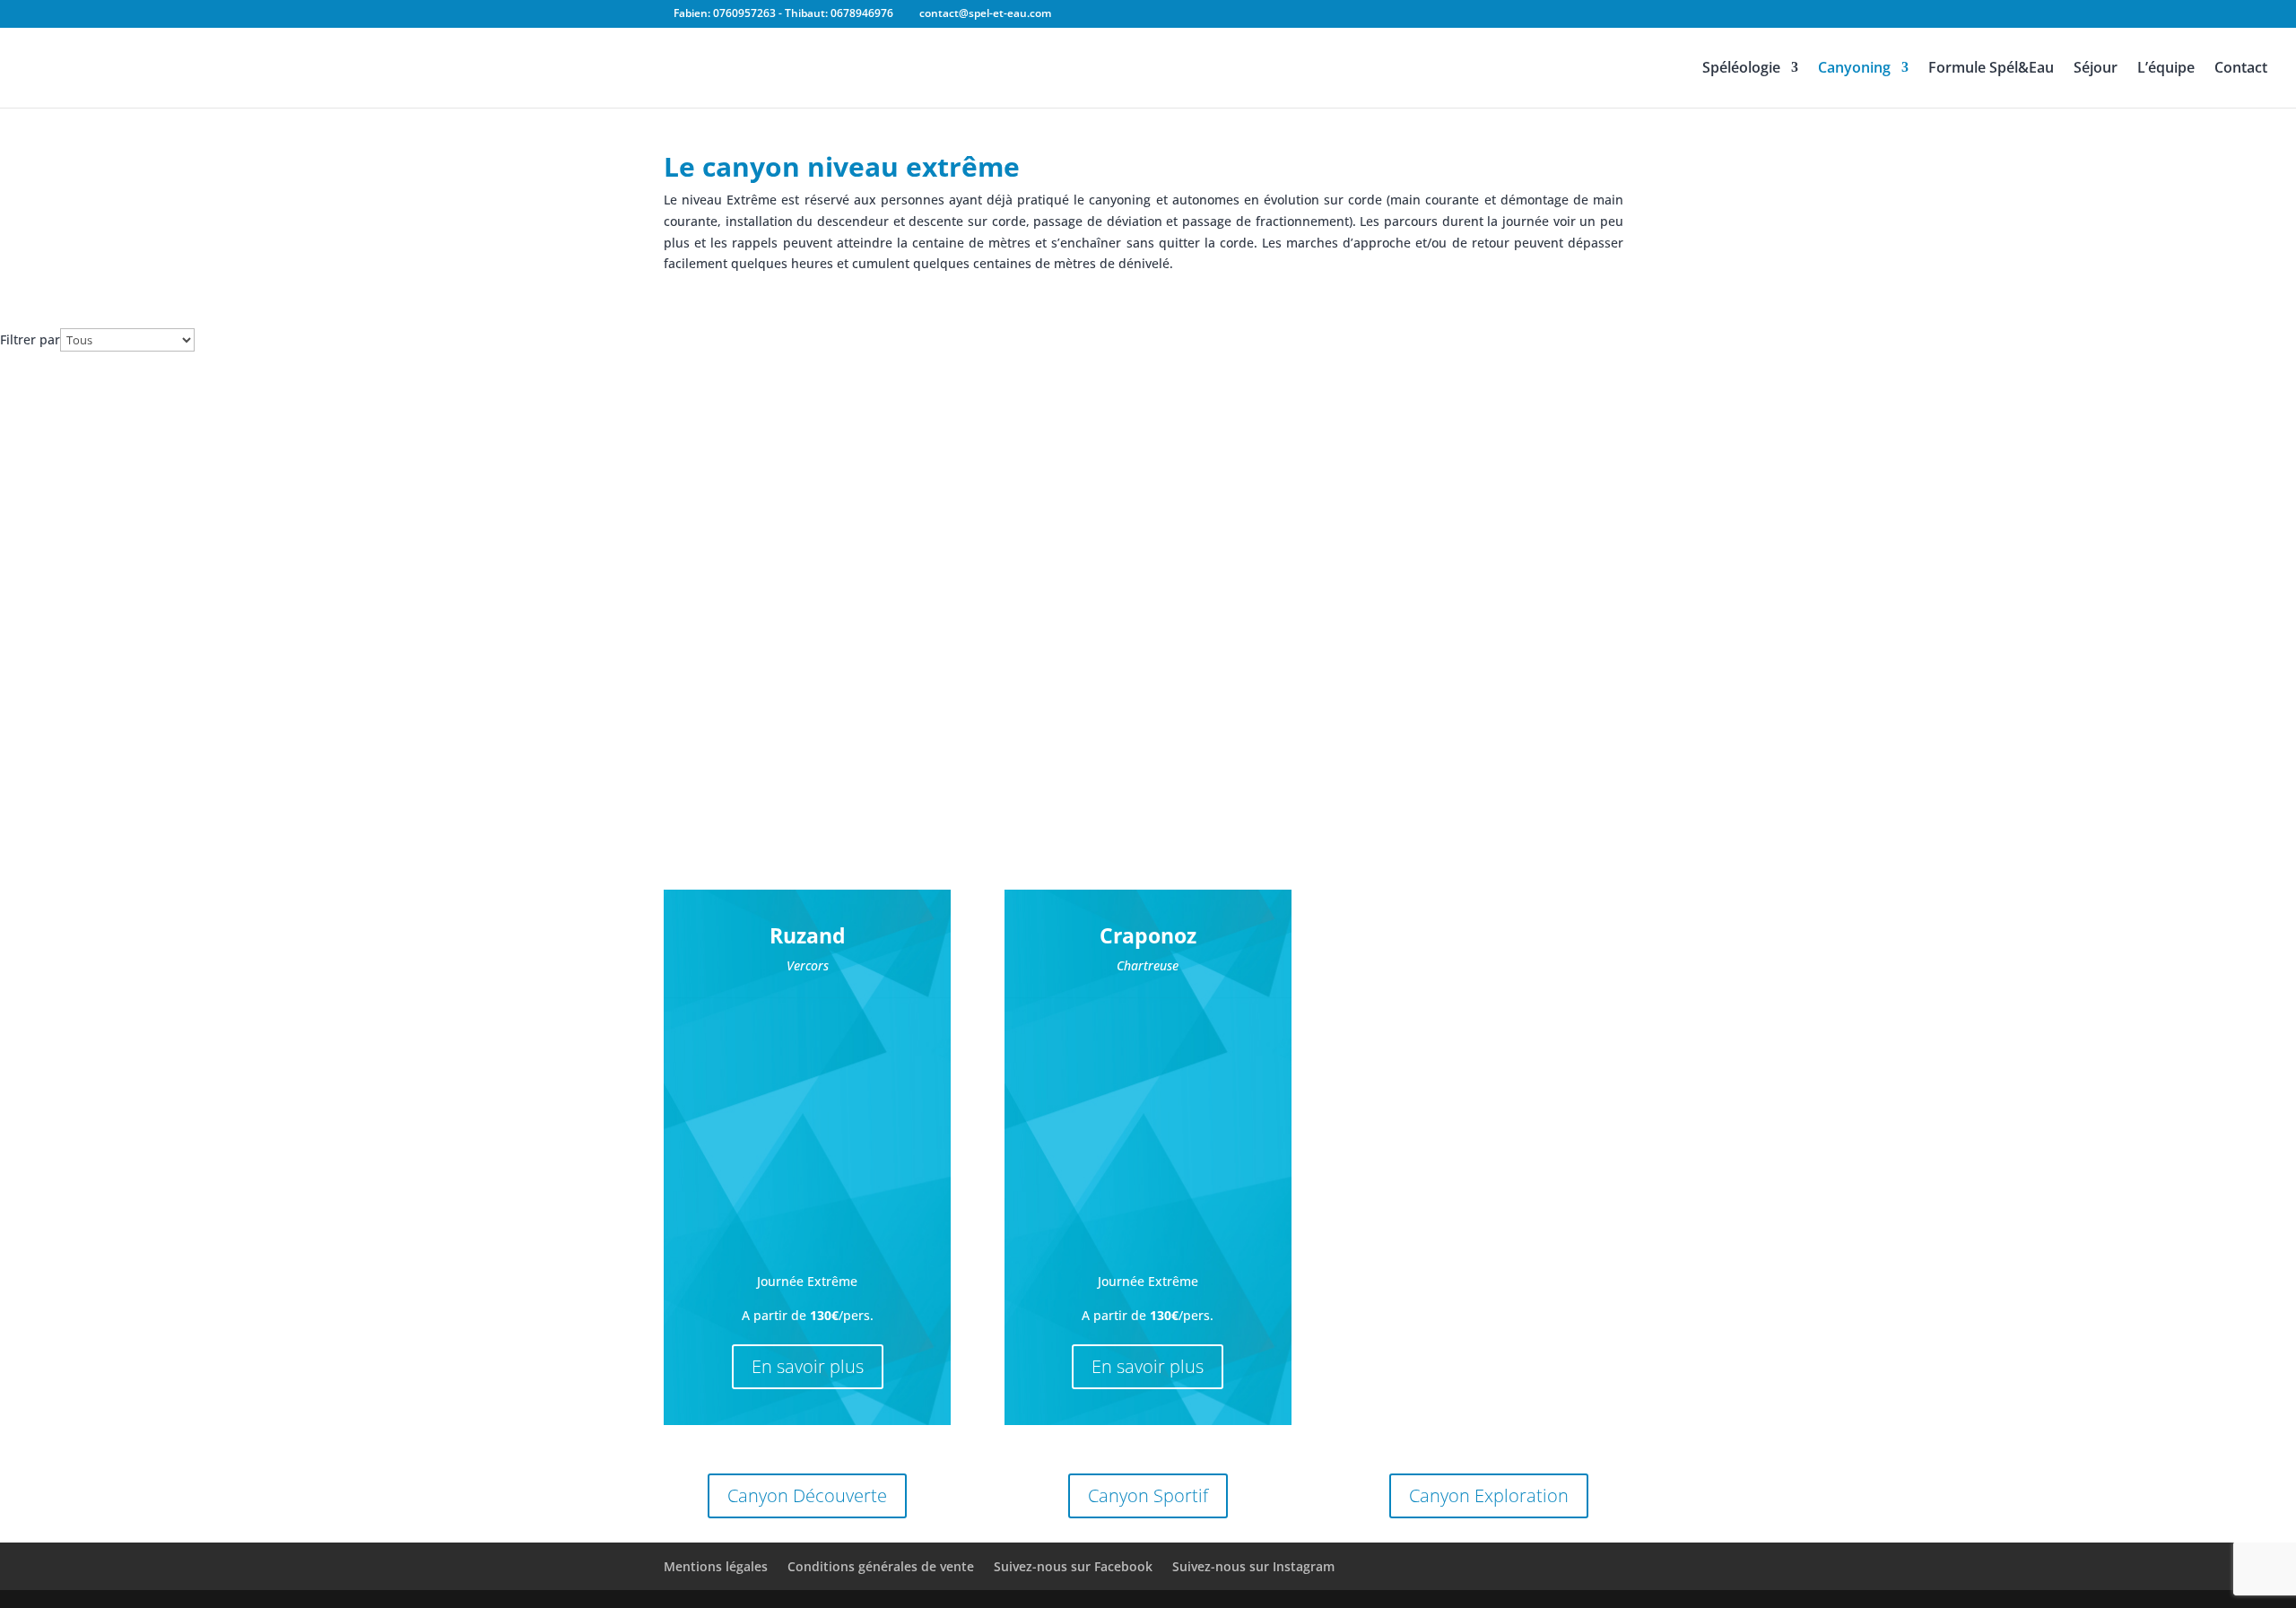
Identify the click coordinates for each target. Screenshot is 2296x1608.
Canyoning (1854, 69)
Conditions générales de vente (881, 1566)
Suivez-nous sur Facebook (1073, 1566)
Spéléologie (1741, 69)
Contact (2241, 69)
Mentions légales (716, 1566)
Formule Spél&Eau (1991, 69)
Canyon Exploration (1489, 1495)
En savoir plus (808, 1366)
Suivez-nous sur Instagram (1253, 1566)
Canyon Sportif (1148, 1495)
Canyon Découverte (807, 1495)
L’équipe (2166, 69)
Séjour (2096, 69)
